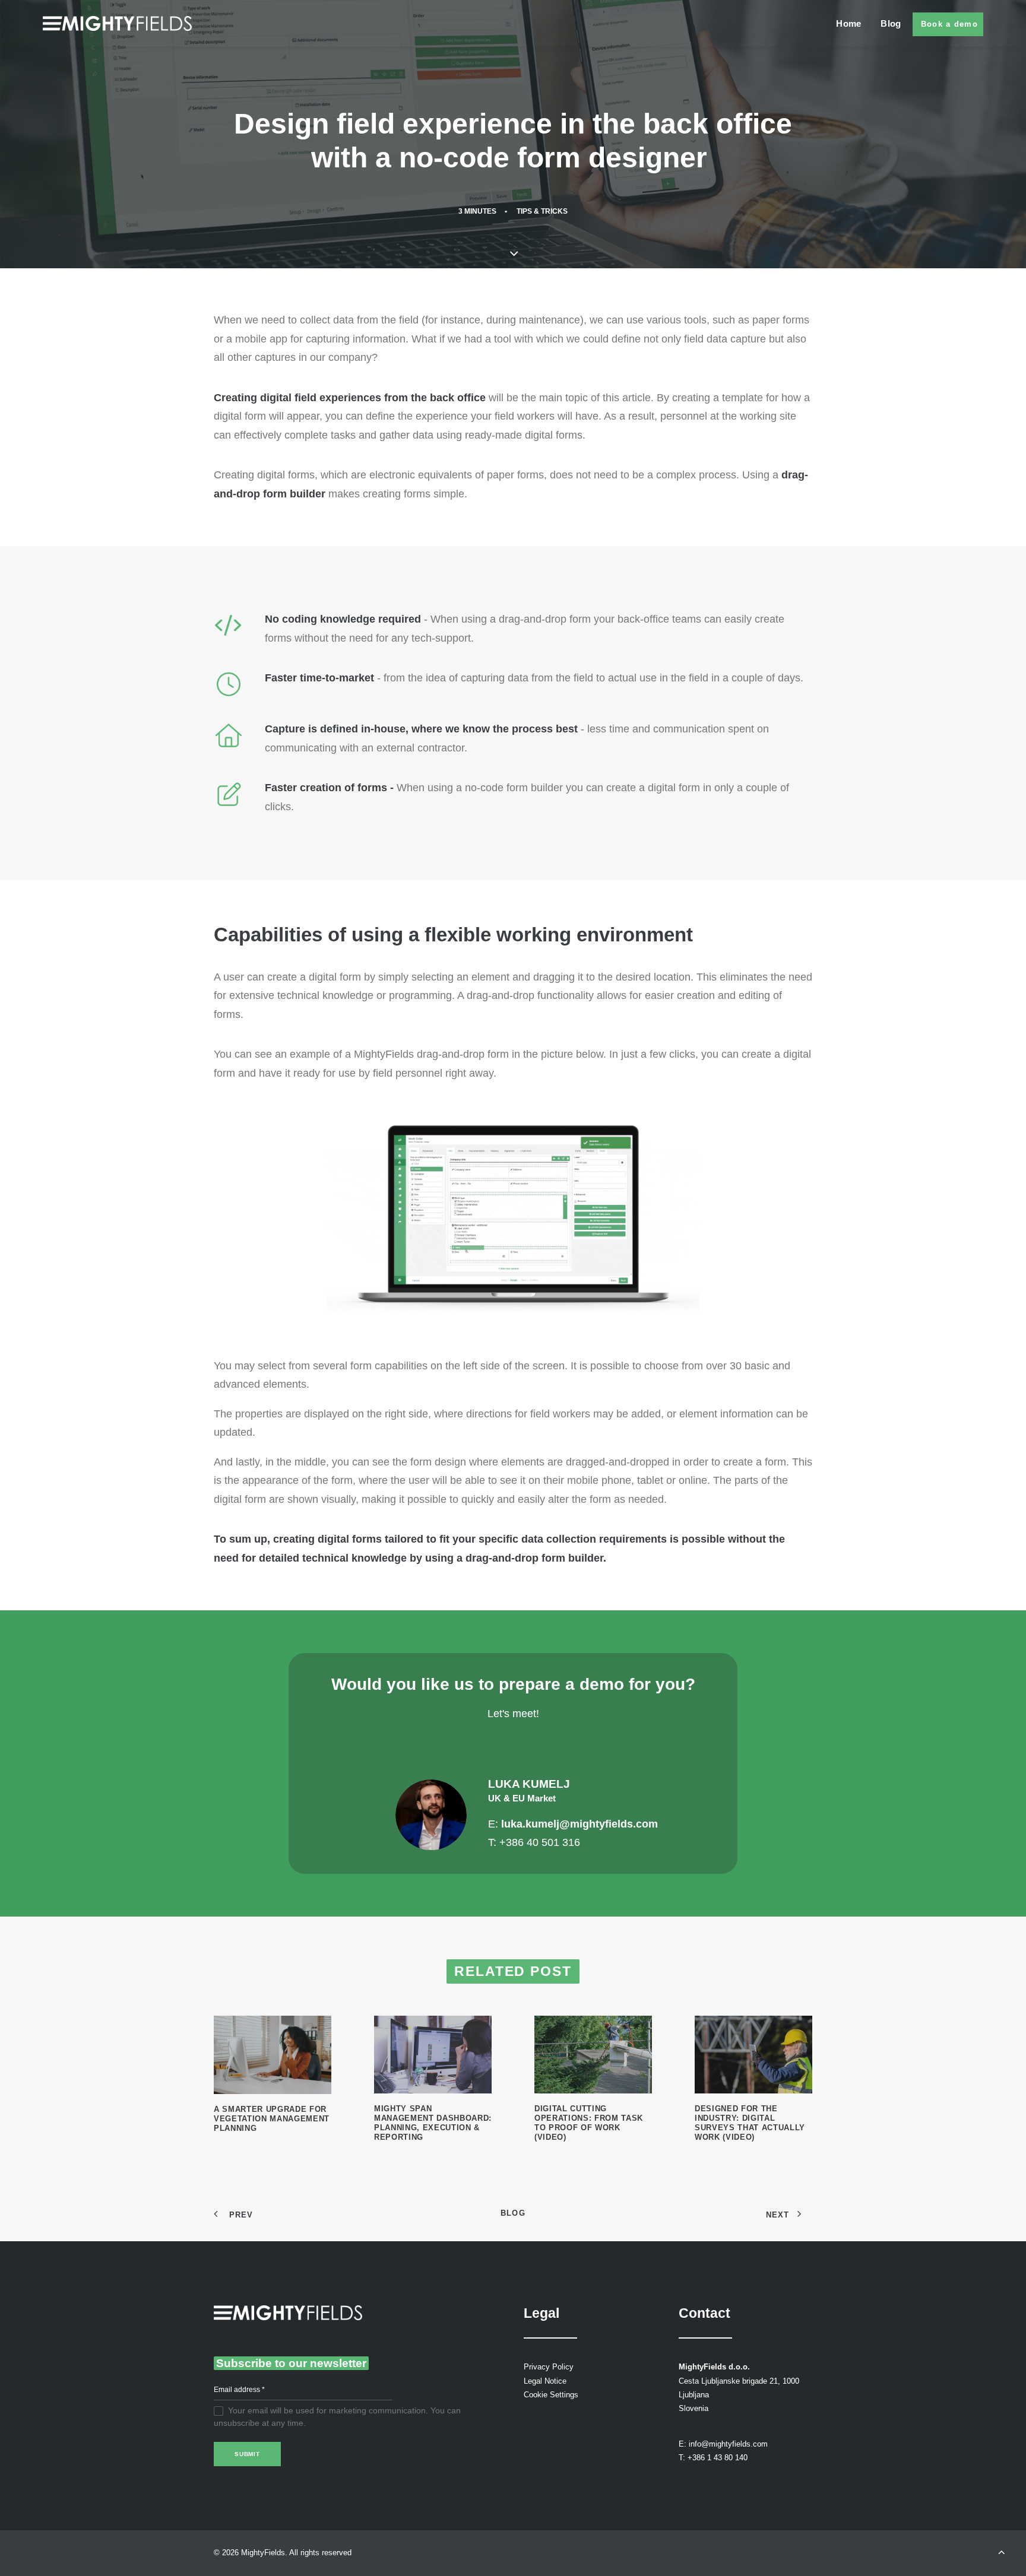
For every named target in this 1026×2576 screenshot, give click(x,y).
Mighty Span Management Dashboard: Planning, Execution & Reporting (433, 2123)
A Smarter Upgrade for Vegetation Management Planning (272, 2119)
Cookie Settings (551, 2395)
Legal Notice (545, 2381)
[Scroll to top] (1002, 2551)
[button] (273, 2055)
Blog (891, 23)
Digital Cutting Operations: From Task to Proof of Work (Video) (589, 2123)
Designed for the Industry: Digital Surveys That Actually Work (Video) (750, 2123)
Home (848, 23)
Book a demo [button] (949, 24)
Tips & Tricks (542, 211)
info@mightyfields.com (728, 2444)
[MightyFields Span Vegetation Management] (117, 23)
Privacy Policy (549, 2367)
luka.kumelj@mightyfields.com (579, 1824)
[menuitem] (853, 23)
